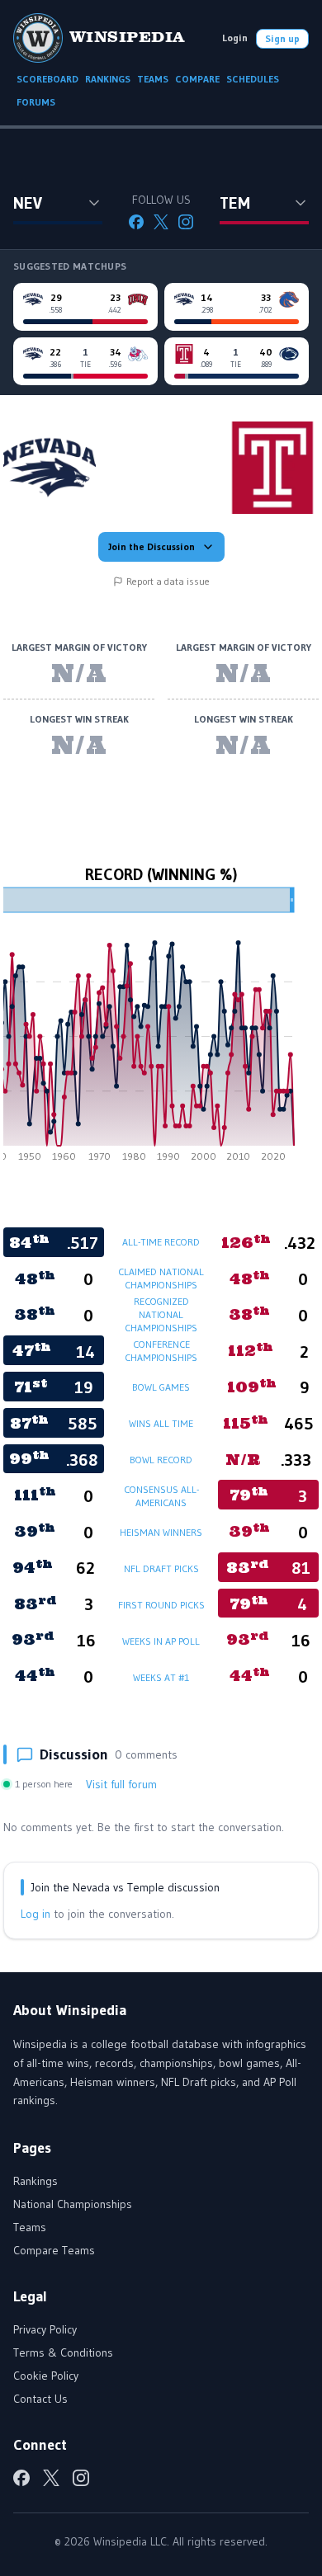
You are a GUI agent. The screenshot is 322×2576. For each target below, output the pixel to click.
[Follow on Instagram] (186, 222)
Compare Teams (54, 2250)
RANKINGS (108, 79)
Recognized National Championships (161, 1314)
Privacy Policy (45, 2329)
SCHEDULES (253, 79)
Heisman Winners (161, 1532)
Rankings (36, 2181)
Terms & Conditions (63, 2352)
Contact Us (40, 2399)
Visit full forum (121, 1784)
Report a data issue (168, 581)
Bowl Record (161, 1460)
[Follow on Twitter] (161, 222)
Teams (30, 2227)
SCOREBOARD (47, 79)
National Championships (73, 2204)
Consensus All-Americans (161, 1496)
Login (235, 38)
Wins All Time (161, 1423)
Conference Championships (161, 1351)
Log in (36, 1914)
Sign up (282, 38)
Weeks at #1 (161, 1677)
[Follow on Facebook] (136, 222)
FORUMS (36, 102)
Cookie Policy (46, 2376)
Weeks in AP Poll (161, 1641)
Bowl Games (161, 1387)
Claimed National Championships (161, 1278)
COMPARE (197, 79)
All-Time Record (161, 1242)
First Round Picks (161, 1605)
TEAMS (153, 79)
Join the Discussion (152, 546)
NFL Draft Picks (161, 1568)
